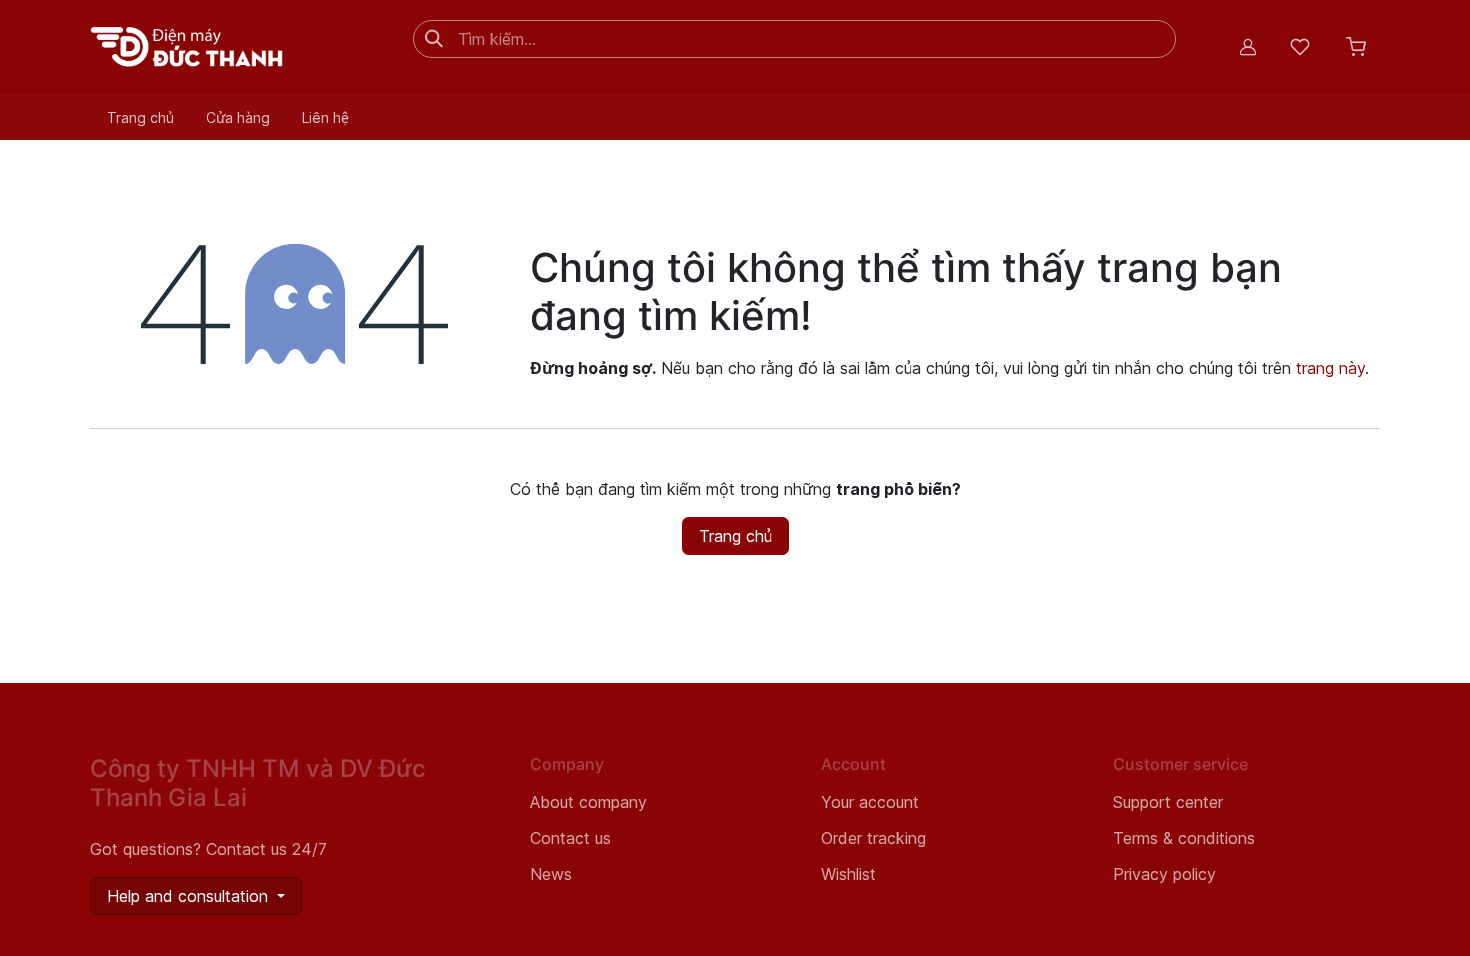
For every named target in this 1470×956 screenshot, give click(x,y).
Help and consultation (190, 896)
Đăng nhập (1248, 47)
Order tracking (873, 838)
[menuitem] (140, 117)
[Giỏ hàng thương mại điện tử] (1356, 47)
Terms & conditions (1184, 838)
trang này (1330, 368)
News (551, 874)
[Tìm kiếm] (434, 39)
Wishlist (848, 874)
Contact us (570, 838)
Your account (870, 802)
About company (588, 802)
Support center (1168, 802)
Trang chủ (735, 536)
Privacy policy (1164, 874)
